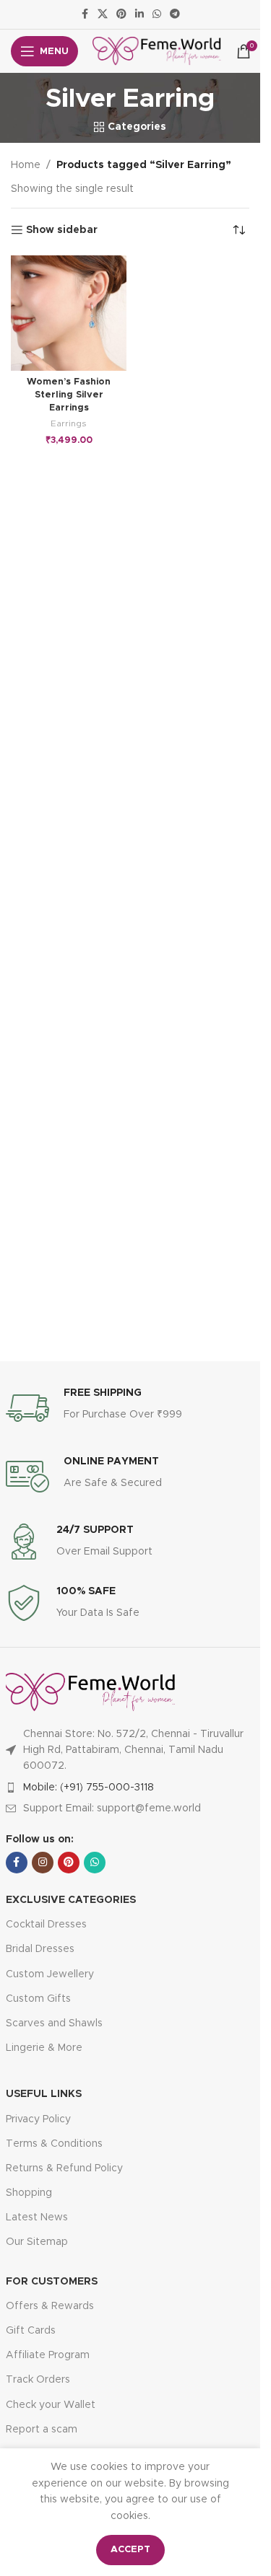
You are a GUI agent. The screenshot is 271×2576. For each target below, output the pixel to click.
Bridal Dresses (40, 1949)
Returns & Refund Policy (64, 2168)
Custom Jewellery (50, 1974)
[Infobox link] (130, 1408)
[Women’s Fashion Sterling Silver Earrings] (69, 313)
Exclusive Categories (71, 1900)
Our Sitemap (37, 2242)
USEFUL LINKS (44, 2094)
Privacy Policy (38, 2119)
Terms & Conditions (54, 2144)
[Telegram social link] (175, 14)
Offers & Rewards (50, 2306)
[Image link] (90, 1692)
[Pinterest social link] (121, 14)
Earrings (69, 423)
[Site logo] (157, 51)
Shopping (29, 2193)
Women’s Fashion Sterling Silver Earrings (69, 395)
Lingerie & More (44, 2048)
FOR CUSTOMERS (52, 2282)
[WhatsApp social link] (157, 14)
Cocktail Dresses (46, 1925)
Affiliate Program (48, 2355)
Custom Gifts (38, 1999)
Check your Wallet (51, 2405)
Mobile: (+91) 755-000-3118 (89, 1788)
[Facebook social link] (85, 14)
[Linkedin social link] (139, 14)
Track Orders (38, 2380)
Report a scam (42, 2430)
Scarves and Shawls (54, 2023)
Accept (130, 2550)
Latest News (37, 2217)
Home (26, 165)
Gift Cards (31, 2331)
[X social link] (103, 14)
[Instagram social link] (43, 1863)
